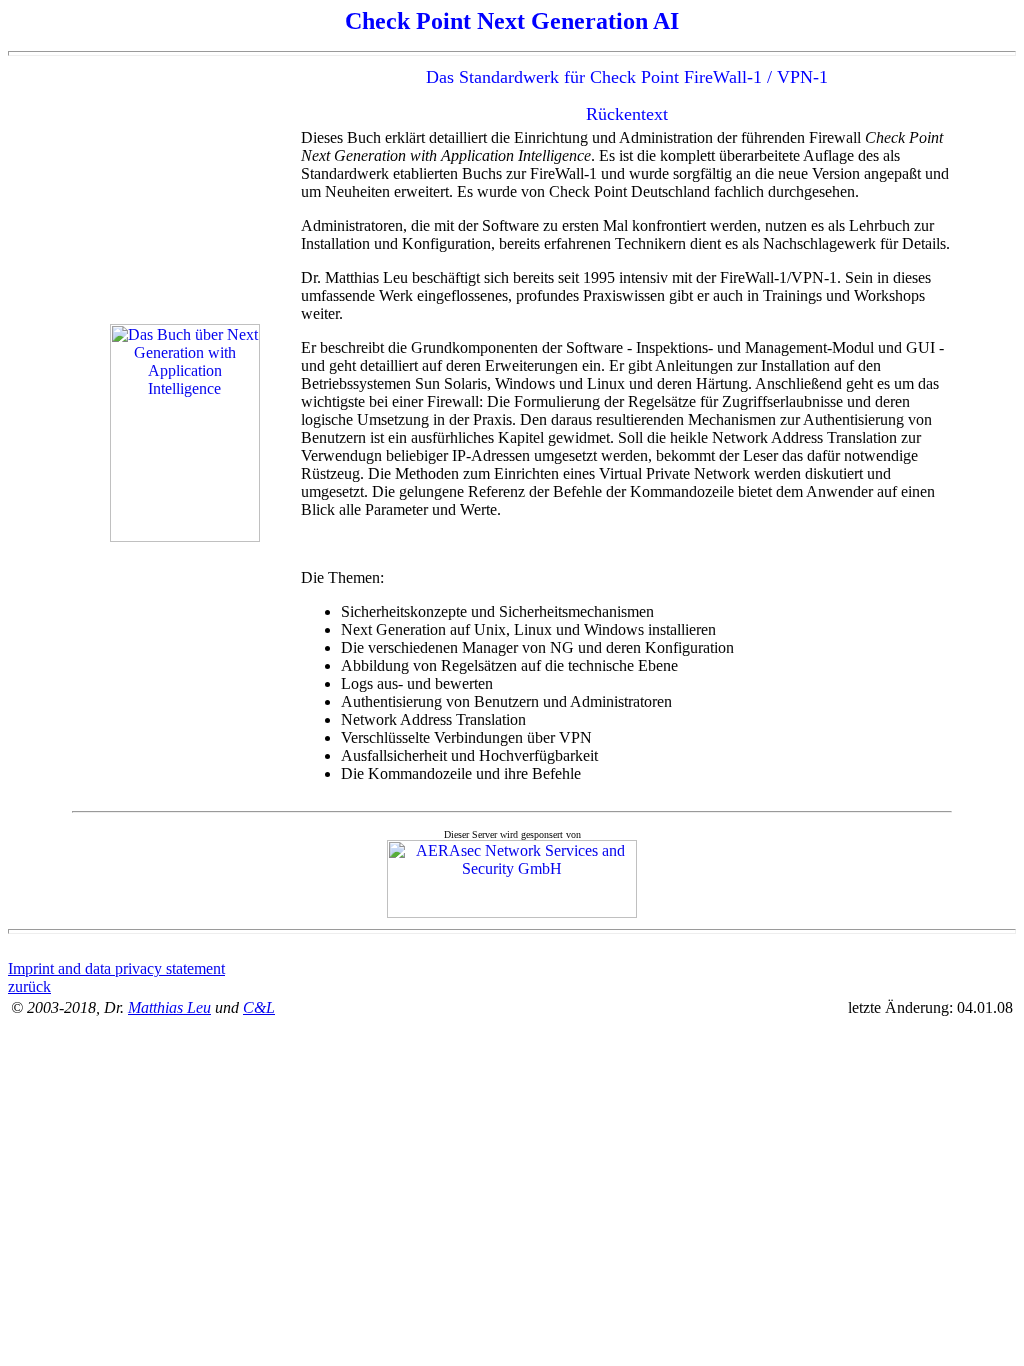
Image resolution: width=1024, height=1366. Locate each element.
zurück (29, 986)
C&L (259, 1007)
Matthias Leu (169, 1007)
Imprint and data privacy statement (116, 968)
